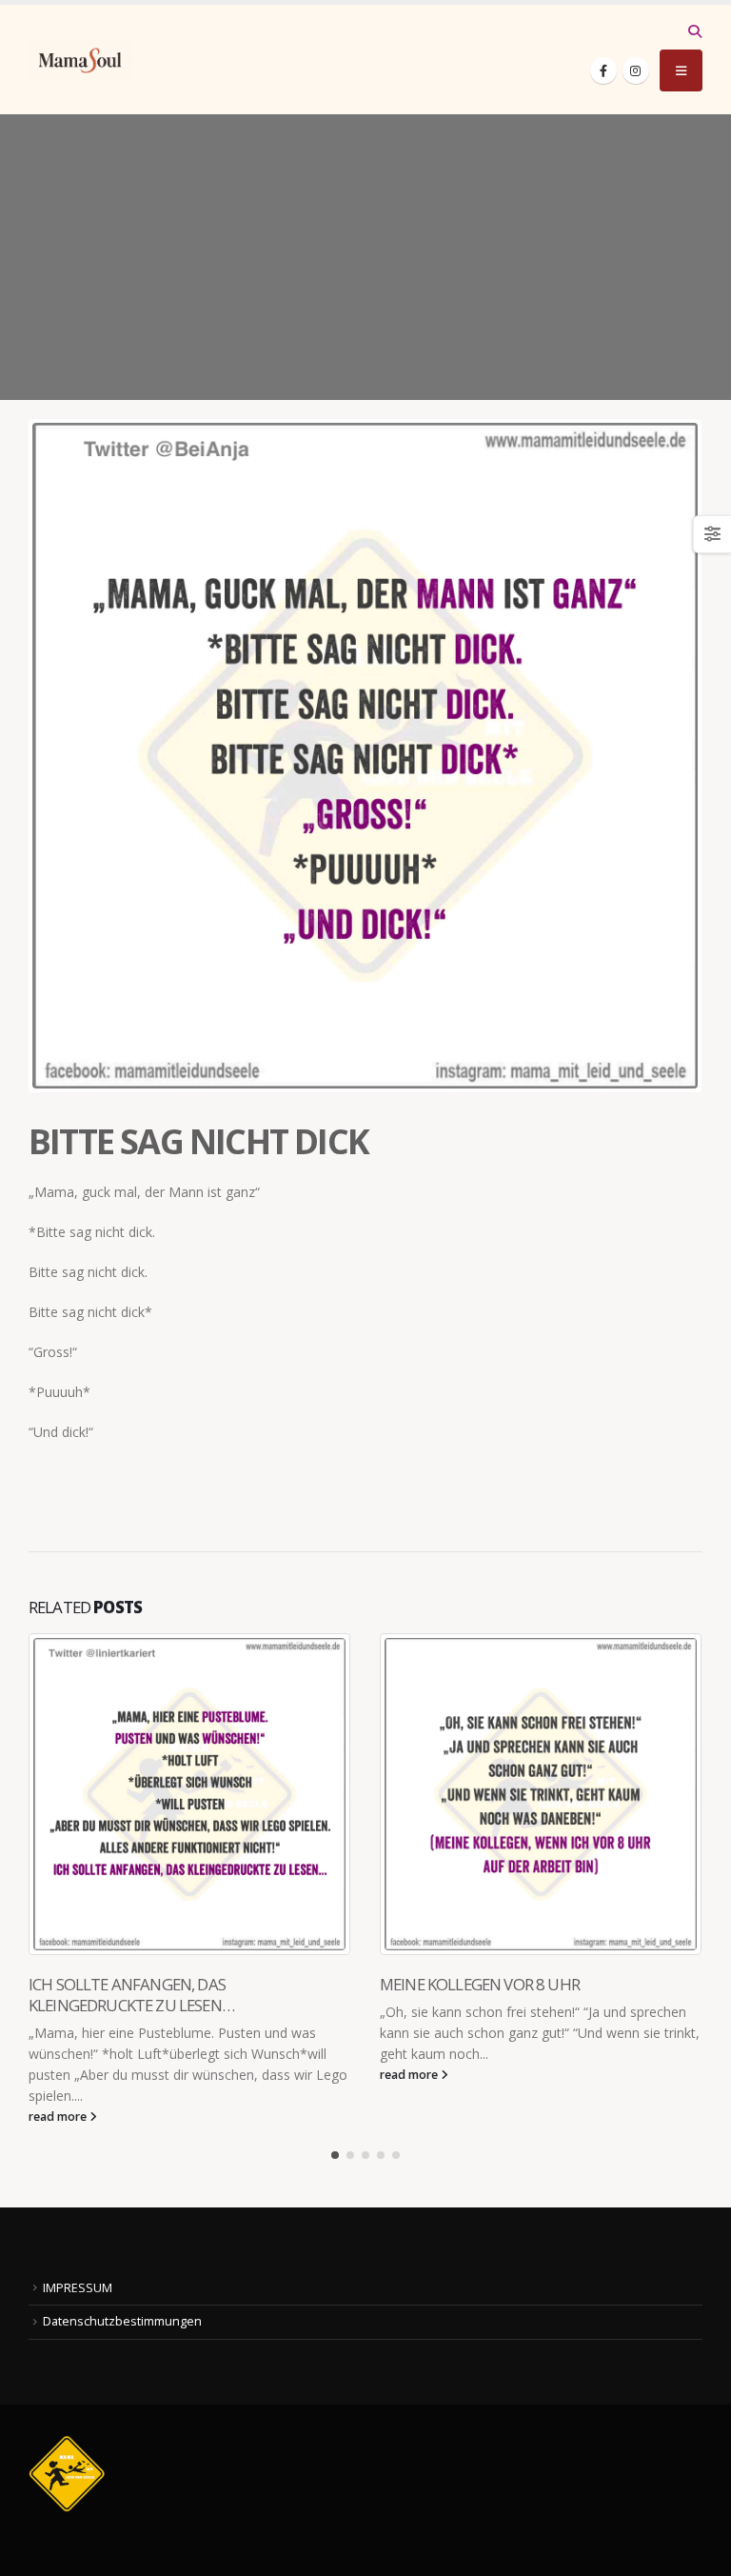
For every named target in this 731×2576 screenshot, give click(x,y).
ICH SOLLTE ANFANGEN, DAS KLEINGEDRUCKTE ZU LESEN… (131, 1995)
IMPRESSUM (78, 2288)
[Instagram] (636, 70)
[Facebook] (603, 70)
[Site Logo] (81, 60)
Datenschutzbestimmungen (122, 2321)
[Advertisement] (365, 257)
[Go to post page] (190, 1794)
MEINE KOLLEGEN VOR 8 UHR (480, 1984)
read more (59, 2117)
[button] (694, 31)
